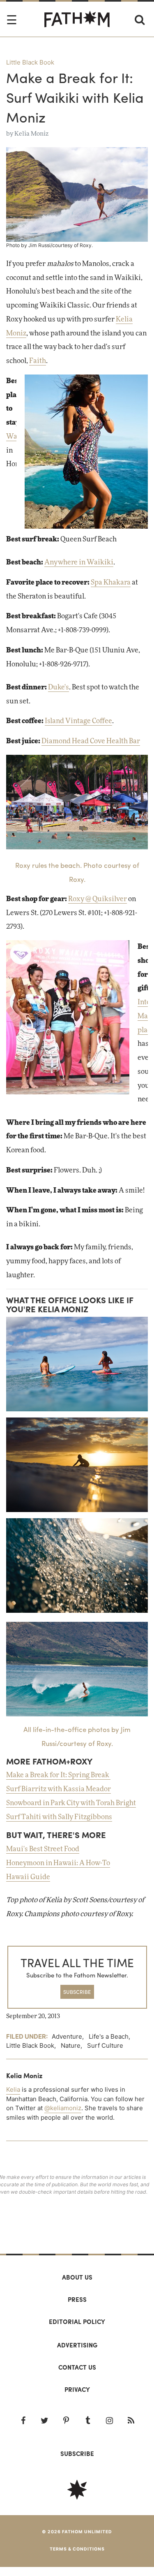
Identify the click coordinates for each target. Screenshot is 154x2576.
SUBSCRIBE (77, 1992)
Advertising (77, 2345)
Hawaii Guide (28, 1877)
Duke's (59, 687)
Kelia (13, 2089)
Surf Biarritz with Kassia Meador (59, 1789)
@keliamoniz (63, 2108)
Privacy (77, 2389)
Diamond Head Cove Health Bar (91, 741)
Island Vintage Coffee (78, 721)
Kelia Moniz (31, 134)
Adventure (67, 2036)
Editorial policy (77, 2322)
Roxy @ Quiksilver (98, 899)
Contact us (77, 2367)
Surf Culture (105, 2045)
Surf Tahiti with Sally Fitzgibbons (59, 1817)
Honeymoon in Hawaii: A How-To (58, 1863)
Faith (38, 361)
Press (77, 2299)
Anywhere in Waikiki (79, 562)
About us (77, 2277)
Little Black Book (30, 62)
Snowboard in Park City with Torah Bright (71, 1803)
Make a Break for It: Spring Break (58, 1775)
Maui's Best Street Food (43, 1849)
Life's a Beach (109, 2036)
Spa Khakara (111, 583)
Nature (71, 2045)
